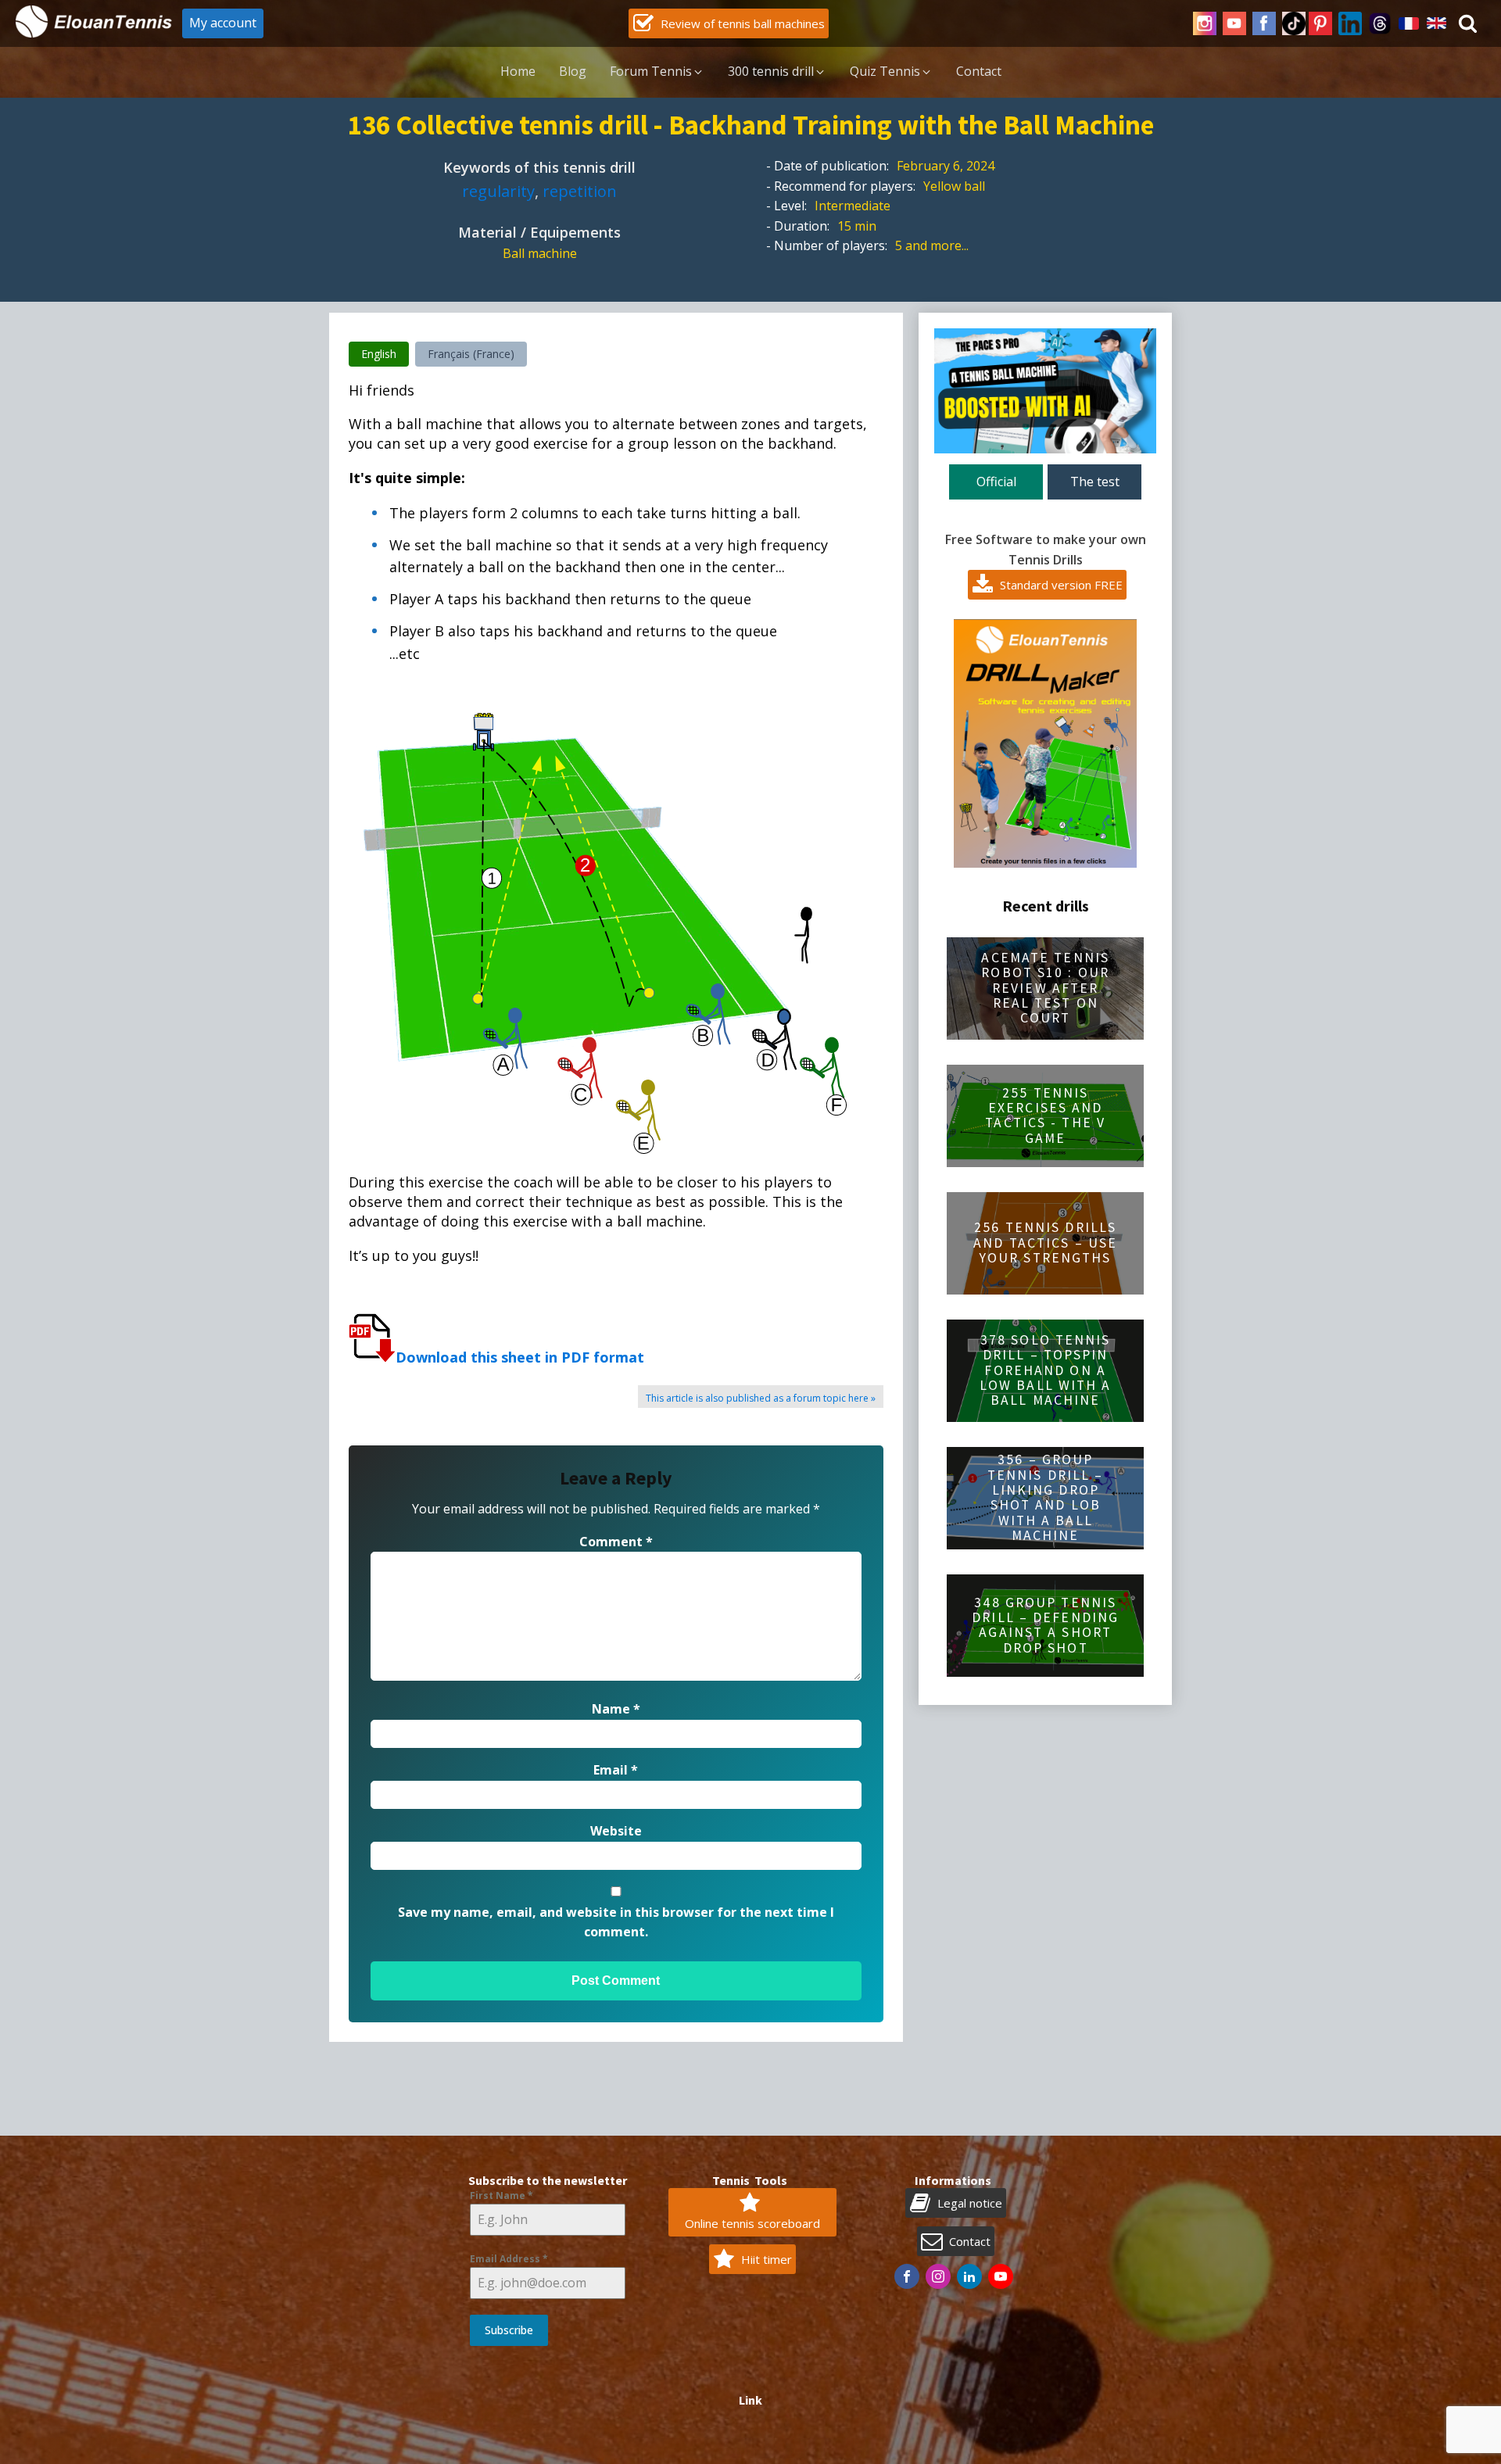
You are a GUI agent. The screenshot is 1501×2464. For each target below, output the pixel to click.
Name (616, 1709)
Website (616, 1831)
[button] (729, 23)
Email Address (509, 2259)
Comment (616, 1542)
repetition (580, 191)
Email (616, 1770)
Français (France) (471, 354)
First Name (502, 2195)
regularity (498, 191)
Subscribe (509, 2330)
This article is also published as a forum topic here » (761, 1398)
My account (223, 23)
